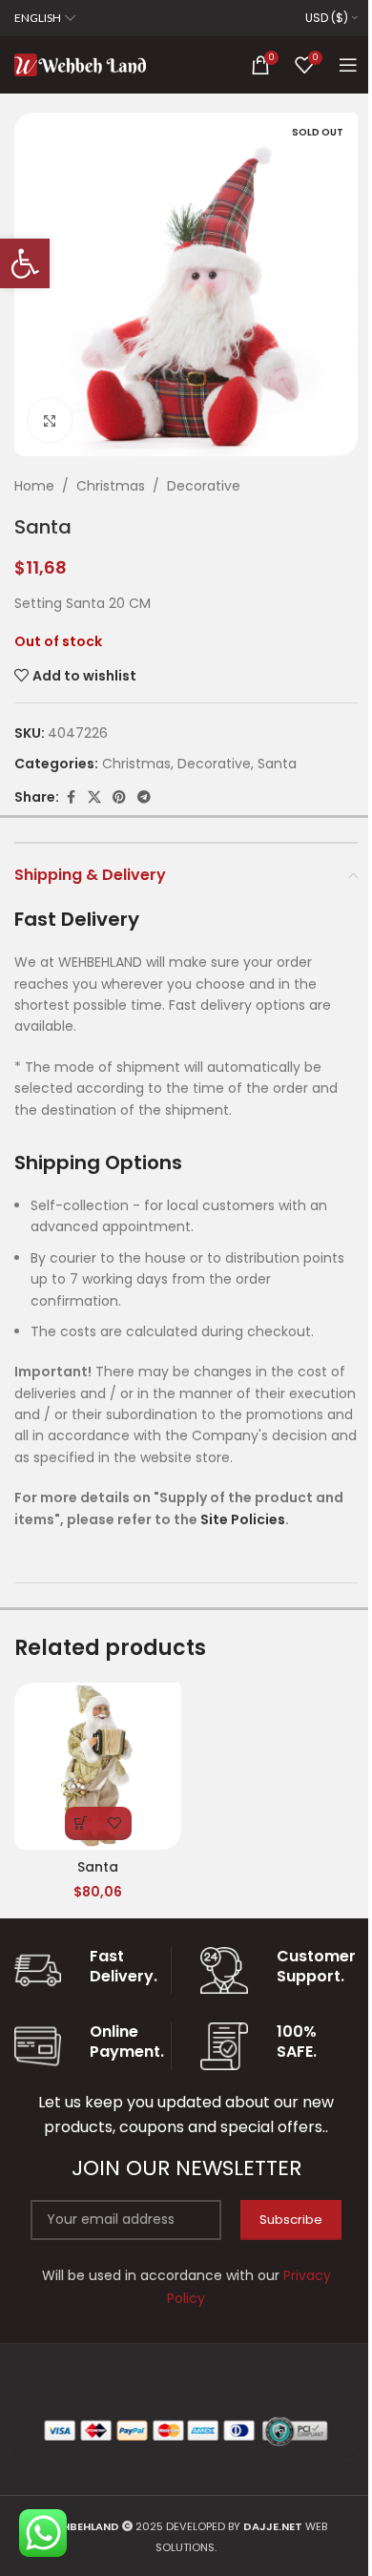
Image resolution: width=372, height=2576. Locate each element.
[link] (25, 263)
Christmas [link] (111, 486)
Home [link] (34, 486)
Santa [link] (277, 764)
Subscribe (291, 2220)
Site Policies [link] (243, 1519)
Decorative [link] (204, 486)
